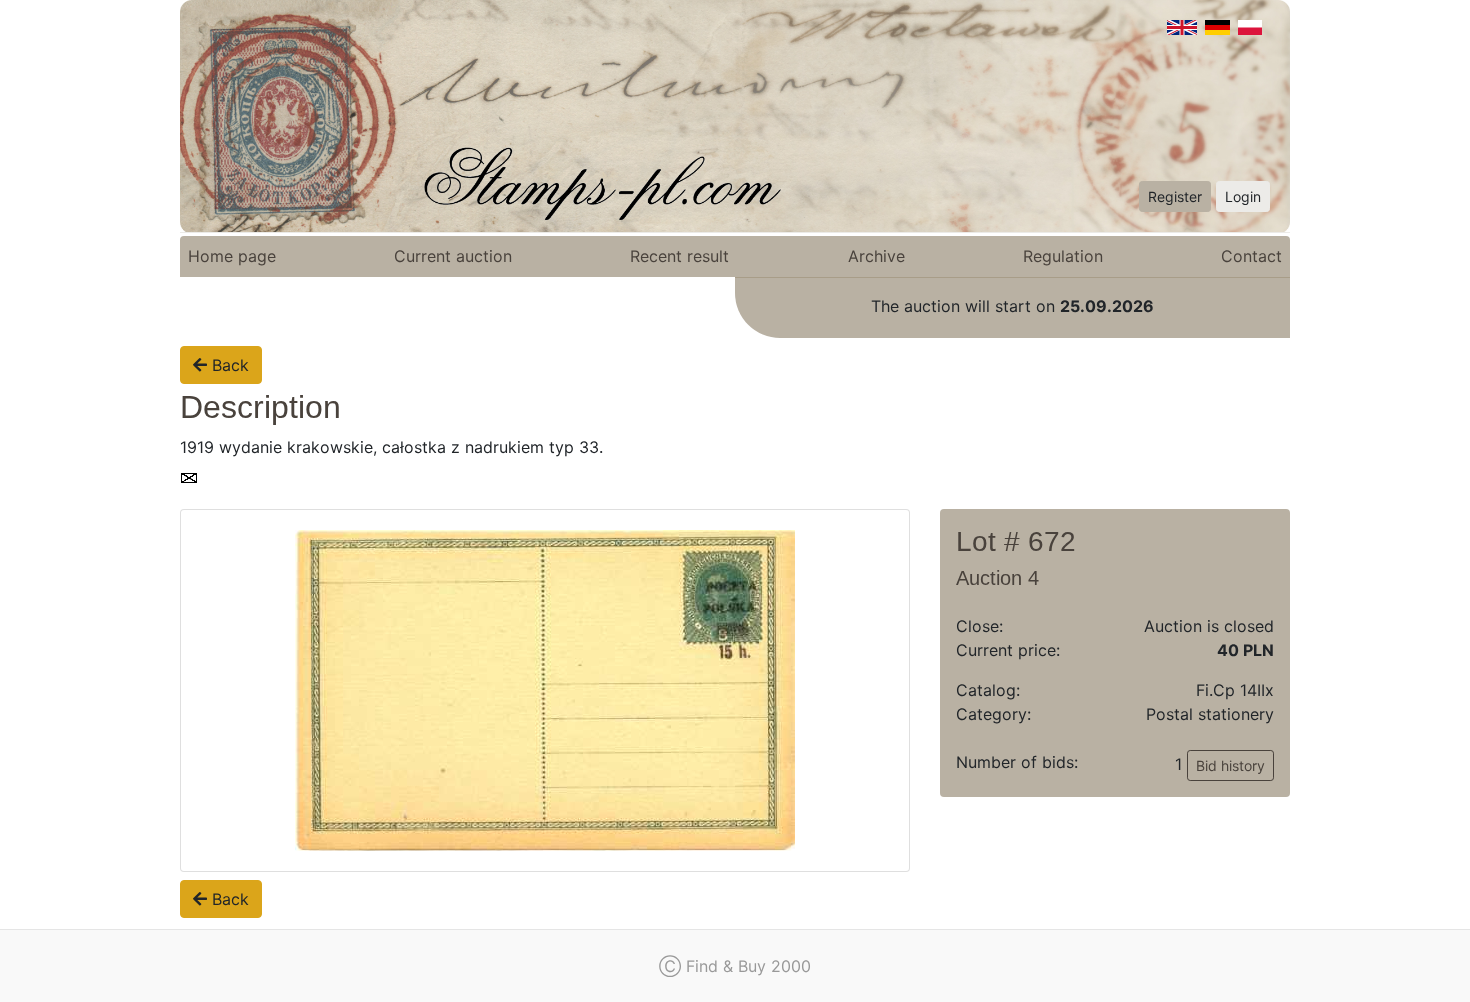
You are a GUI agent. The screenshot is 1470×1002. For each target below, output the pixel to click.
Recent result (679, 256)
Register (1175, 196)
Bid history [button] (1230, 765)
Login (1243, 196)
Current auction (453, 256)
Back (228, 365)
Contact (1251, 256)
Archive (876, 256)
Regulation (1063, 256)
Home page (232, 256)
